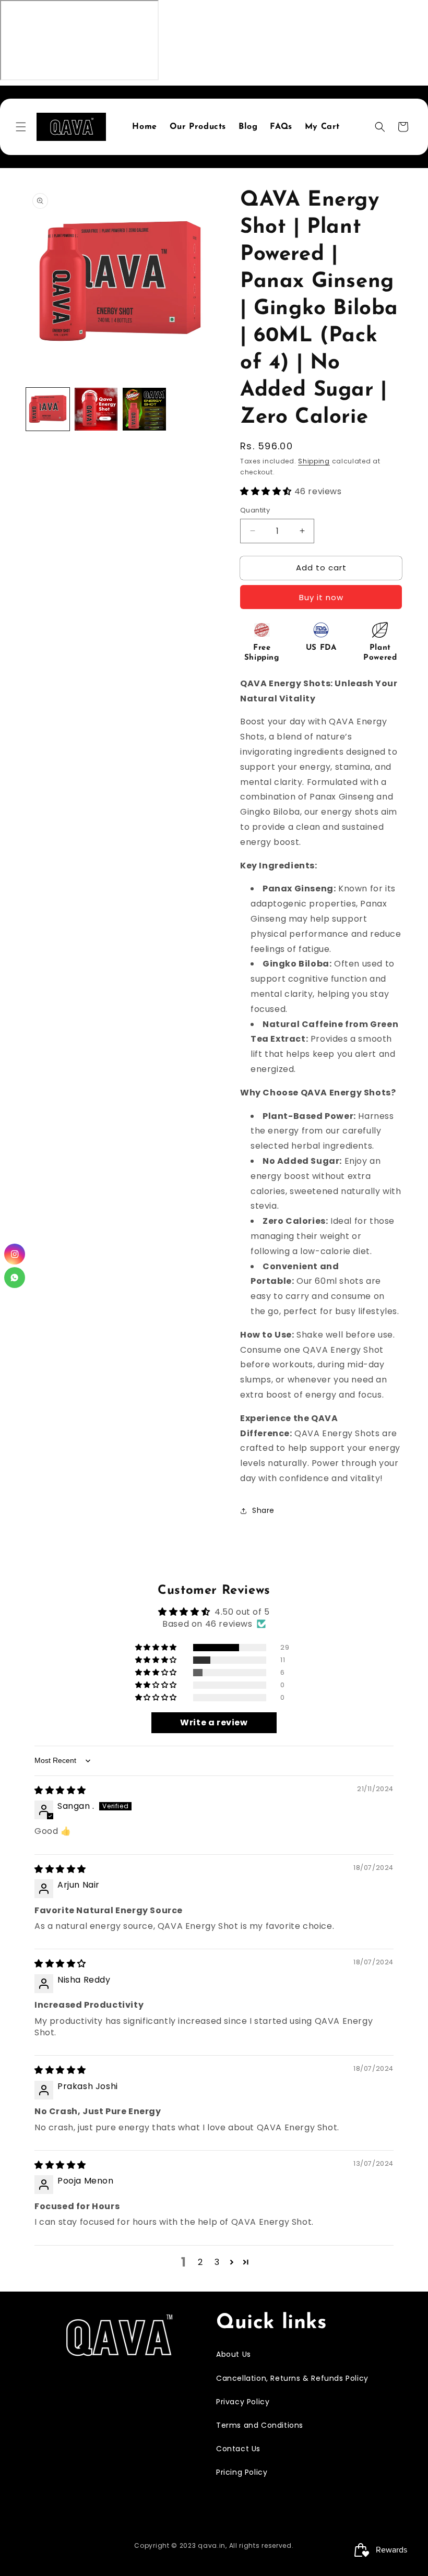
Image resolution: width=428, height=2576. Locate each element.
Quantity (255, 510)
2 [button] (200, 2262)
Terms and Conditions (260, 2425)
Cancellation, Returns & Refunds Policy (292, 2378)
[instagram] (15, 1254)
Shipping (314, 461)
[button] (21, 127)
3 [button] (217, 2262)
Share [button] (263, 1510)
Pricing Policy (242, 2472)
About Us (234, 2354)
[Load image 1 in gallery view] (48, 409)
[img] (60, 1790)
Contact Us (238, 2449)
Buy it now (321, 597)
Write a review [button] (214, 1722)
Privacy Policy (243, 2402)
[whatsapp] (15, 1278)
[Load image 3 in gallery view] (144, 409)
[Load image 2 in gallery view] (96, 409)
